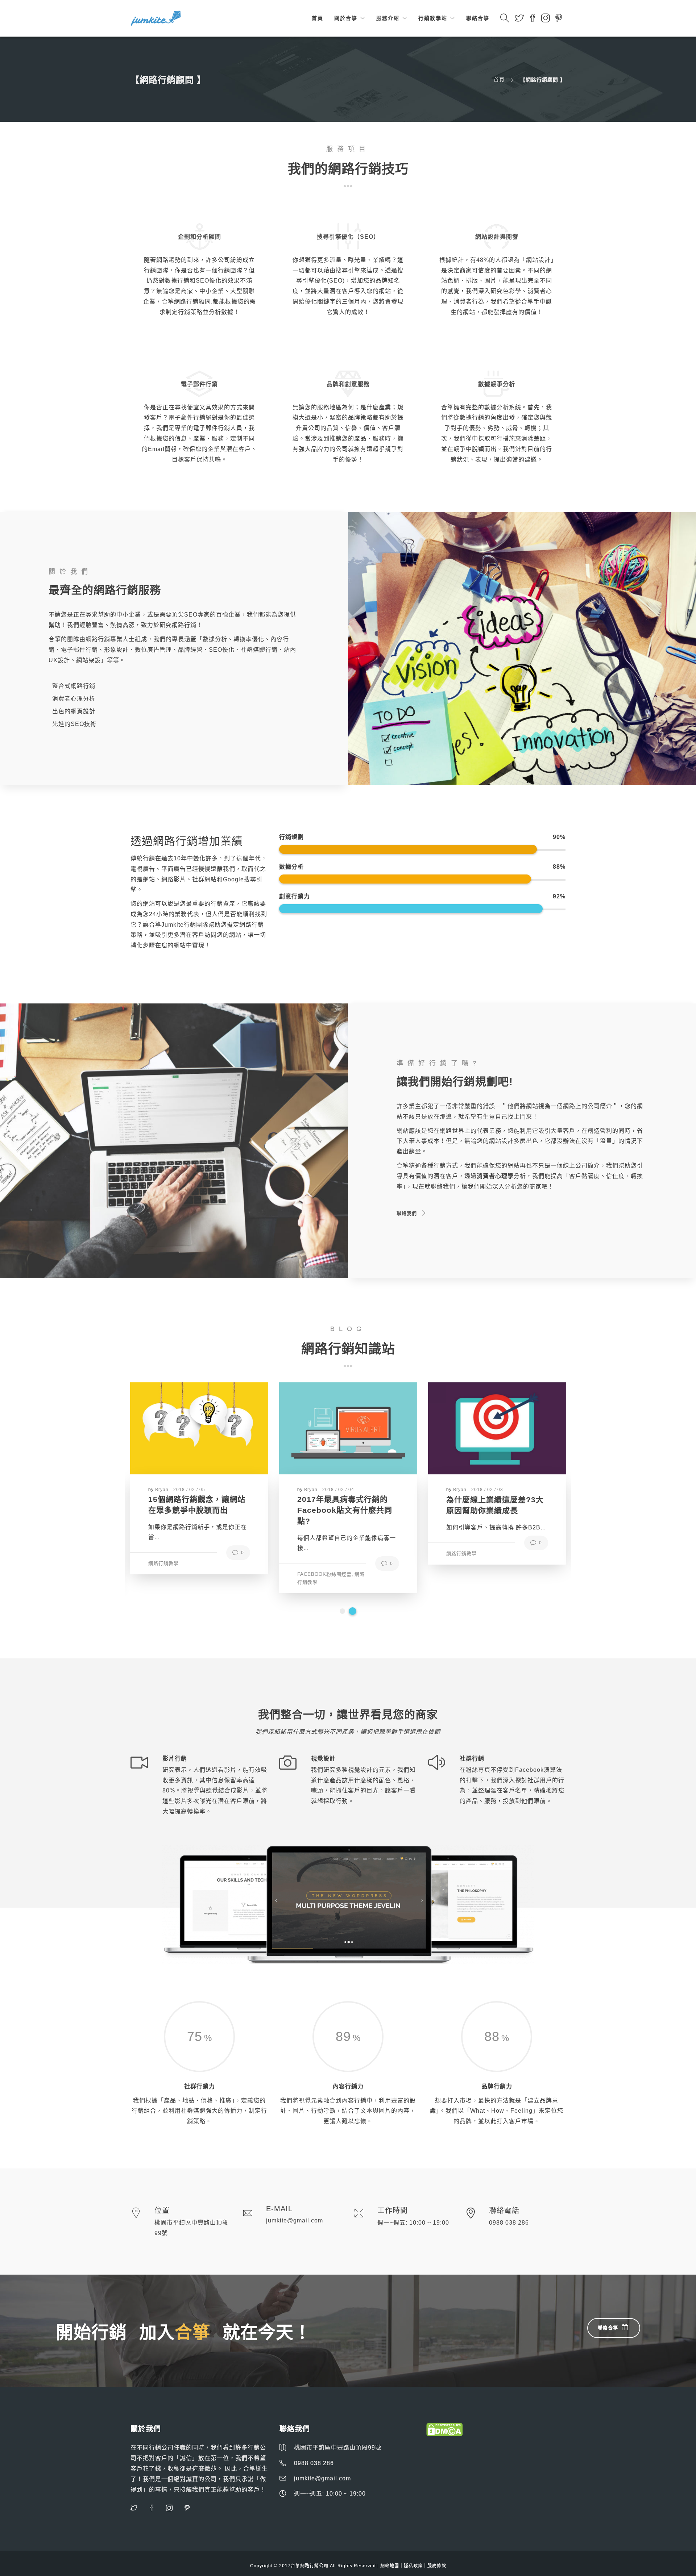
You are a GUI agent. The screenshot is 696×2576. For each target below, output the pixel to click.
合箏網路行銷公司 (310, 2566)
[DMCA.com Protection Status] (444, 2429)
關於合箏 (346, 18)
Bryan (163, 1490)
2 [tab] (354, 1611)
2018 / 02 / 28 (487, 1489)
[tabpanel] (199, 1473)
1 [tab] (343, 1611)
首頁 (318, 18)
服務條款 (437, 2566)
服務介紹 (388, 18)
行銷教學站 (433, 18)
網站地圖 (390, 2566)
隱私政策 (413, 2566)
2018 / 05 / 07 (189, 1490)
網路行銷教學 (163, 1554)
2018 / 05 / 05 (338, 1490)
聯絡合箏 (478, 18)
